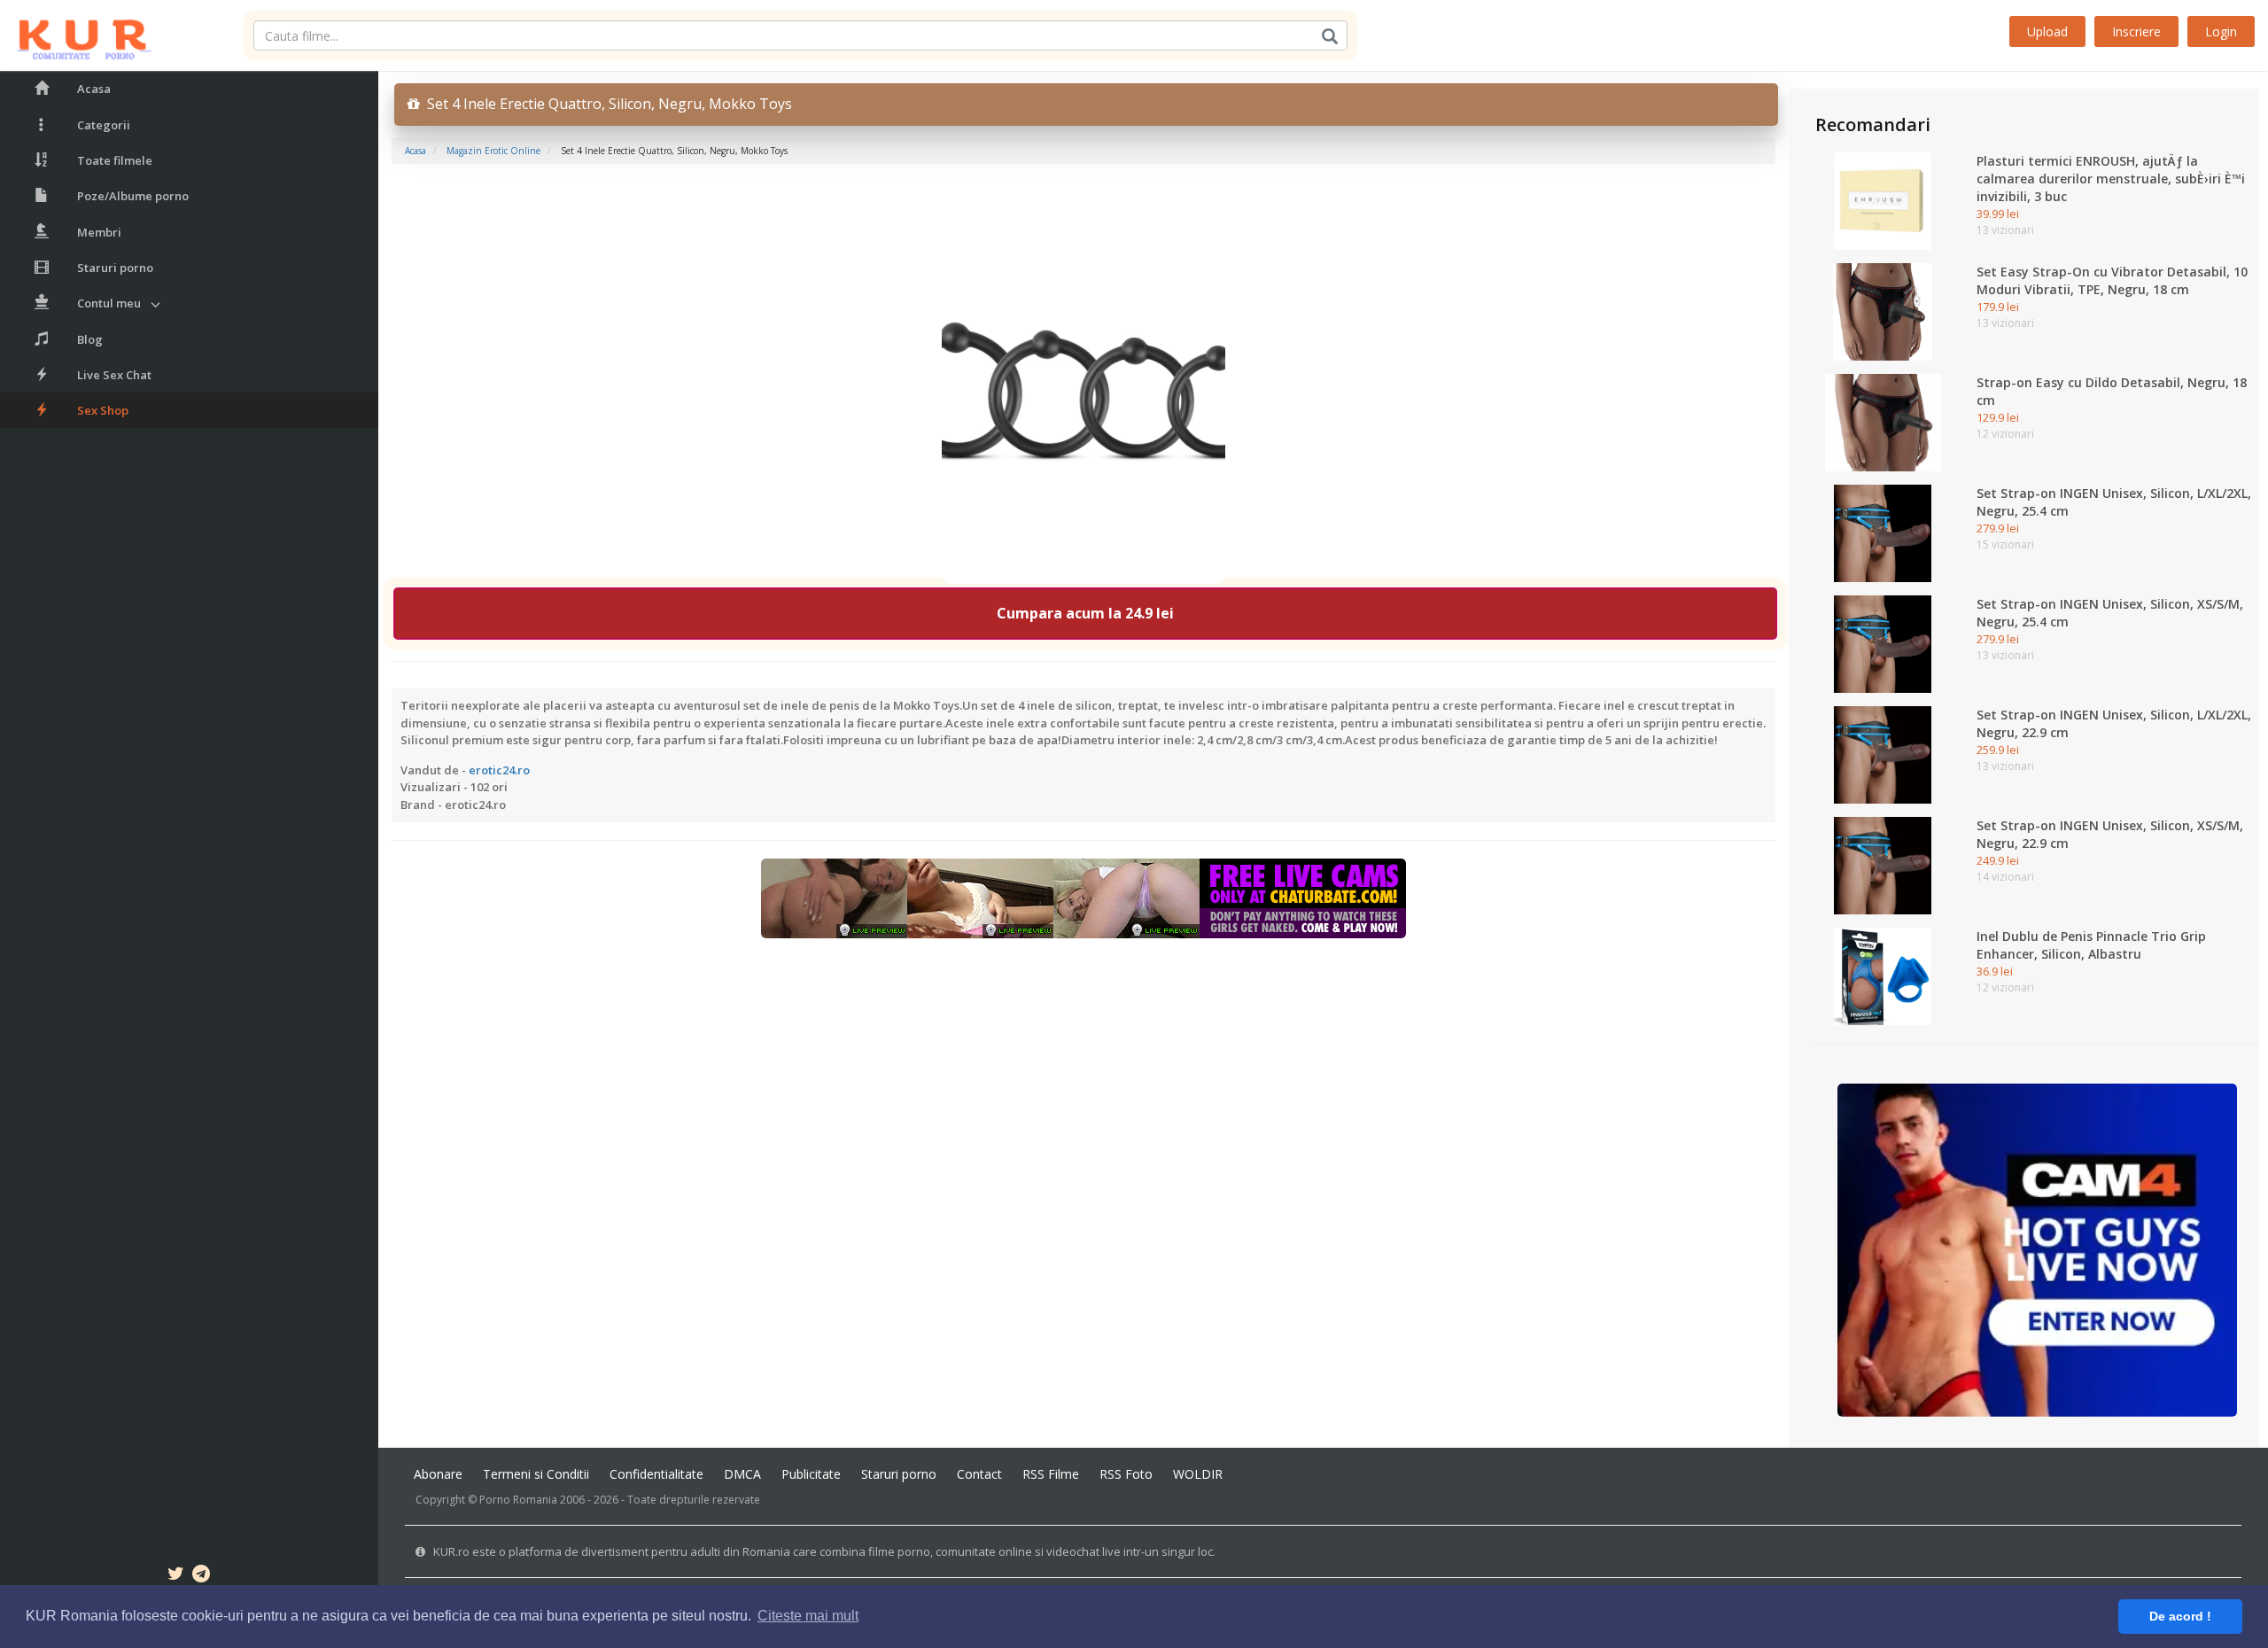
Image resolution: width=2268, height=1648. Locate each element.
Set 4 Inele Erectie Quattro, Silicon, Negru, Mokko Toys (606, 104)
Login (2221, 31)
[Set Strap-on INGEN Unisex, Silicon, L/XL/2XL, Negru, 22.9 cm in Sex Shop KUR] (1883, 754)
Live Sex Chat (114, 375)
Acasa (94, 89)
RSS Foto (1126, 1474)
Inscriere (2136, 31)
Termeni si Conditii (536, 1474)
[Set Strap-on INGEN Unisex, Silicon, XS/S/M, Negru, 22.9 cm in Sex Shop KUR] (1883, 865)
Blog (90, 339)
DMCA (742, 1474)
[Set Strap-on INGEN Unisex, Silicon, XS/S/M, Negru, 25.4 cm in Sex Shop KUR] (1883, 643)
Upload (2047, 31)
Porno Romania (518, 1500)
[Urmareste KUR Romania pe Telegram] (201, 1576)
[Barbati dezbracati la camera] (2037, 1249)
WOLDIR (1198, 1474)
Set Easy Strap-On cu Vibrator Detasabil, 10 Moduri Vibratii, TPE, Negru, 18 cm (2112, 280)
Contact (979, 1474)
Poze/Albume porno (133, 196)
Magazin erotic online (493, 151)
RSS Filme (1051, 1474)
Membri (99, 232)
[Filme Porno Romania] (76, 35)
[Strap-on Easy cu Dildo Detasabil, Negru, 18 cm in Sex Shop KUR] (1883, 422)
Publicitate (811, 1474)
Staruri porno (115, 268)
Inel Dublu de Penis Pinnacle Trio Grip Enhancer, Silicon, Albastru (2091, 945)
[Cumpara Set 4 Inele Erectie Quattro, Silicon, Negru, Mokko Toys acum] (1084, 384)
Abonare (438, 1474)
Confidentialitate (656, 1474)
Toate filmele (115, 160)
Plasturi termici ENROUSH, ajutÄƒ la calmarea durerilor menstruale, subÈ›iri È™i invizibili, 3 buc (2111, 179)
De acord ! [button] (2180, 1616)
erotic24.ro (499, 770)
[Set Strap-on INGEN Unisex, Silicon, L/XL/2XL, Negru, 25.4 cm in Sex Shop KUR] (1883, 532)
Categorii (104, 125)
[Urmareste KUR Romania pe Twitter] (176, 1576)
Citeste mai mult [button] (808, 1616)
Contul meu (109, 303)
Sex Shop (103, 410)
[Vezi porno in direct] (1084, 898)
